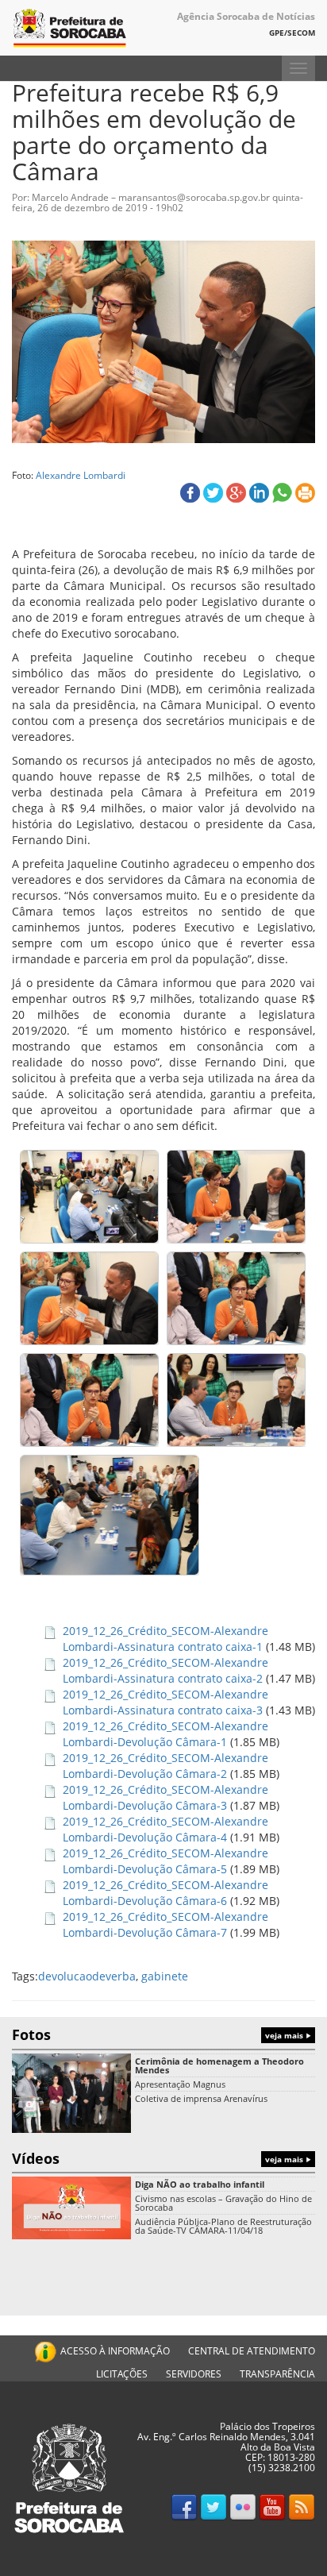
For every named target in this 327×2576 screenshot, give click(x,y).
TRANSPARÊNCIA (277, 2374)
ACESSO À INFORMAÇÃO (115, 2351)
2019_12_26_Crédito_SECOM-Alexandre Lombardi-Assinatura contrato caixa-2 (165, 1670)
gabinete (165, 1976)
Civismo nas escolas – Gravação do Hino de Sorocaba (223, 2203)
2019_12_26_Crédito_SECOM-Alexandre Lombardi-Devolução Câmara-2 (165, 1766)
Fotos (159, 2034)
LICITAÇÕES (122, 2374)
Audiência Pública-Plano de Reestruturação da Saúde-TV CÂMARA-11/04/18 (223, 2226)
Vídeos (159, 2158)
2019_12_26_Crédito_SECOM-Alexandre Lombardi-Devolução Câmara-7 (165, 1924)
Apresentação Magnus (180, 2084)
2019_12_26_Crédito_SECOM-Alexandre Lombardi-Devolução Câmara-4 (165, 1829)
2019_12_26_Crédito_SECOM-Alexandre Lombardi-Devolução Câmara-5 (165, 1861)
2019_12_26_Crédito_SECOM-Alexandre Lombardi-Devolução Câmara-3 (165, 1797)
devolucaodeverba (87, 1976)
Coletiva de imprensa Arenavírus (201, 2098)
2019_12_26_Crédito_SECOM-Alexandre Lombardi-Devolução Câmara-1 (165, 1734)
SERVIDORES (194, 2374)
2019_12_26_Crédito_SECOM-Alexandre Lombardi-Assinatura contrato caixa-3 (165, 1702)
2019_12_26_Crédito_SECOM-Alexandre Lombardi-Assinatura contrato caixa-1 (165, 1639)
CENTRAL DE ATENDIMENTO (252, 2351)
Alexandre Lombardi (81, 475)
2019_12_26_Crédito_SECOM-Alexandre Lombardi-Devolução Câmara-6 (165, 1893)
